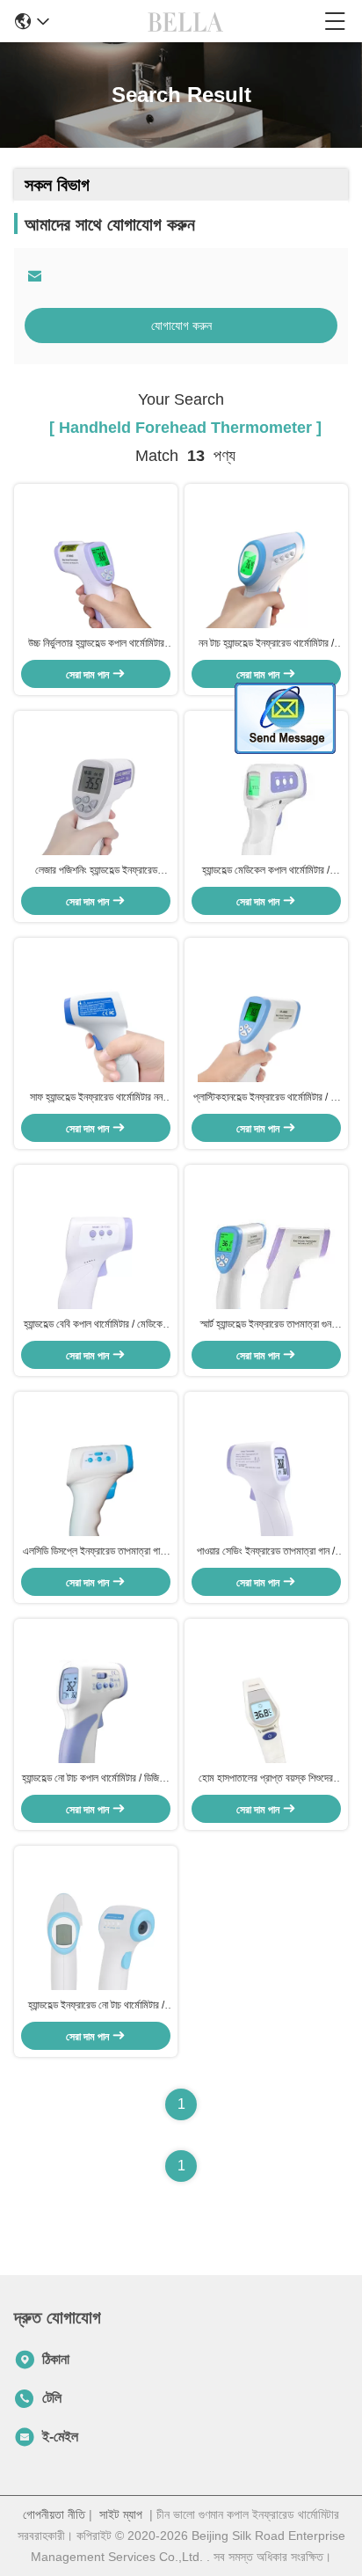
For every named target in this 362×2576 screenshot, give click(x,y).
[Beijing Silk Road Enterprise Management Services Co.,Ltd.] (187, 21)
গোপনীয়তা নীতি (54, 2514)
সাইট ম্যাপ (121, 2514)
